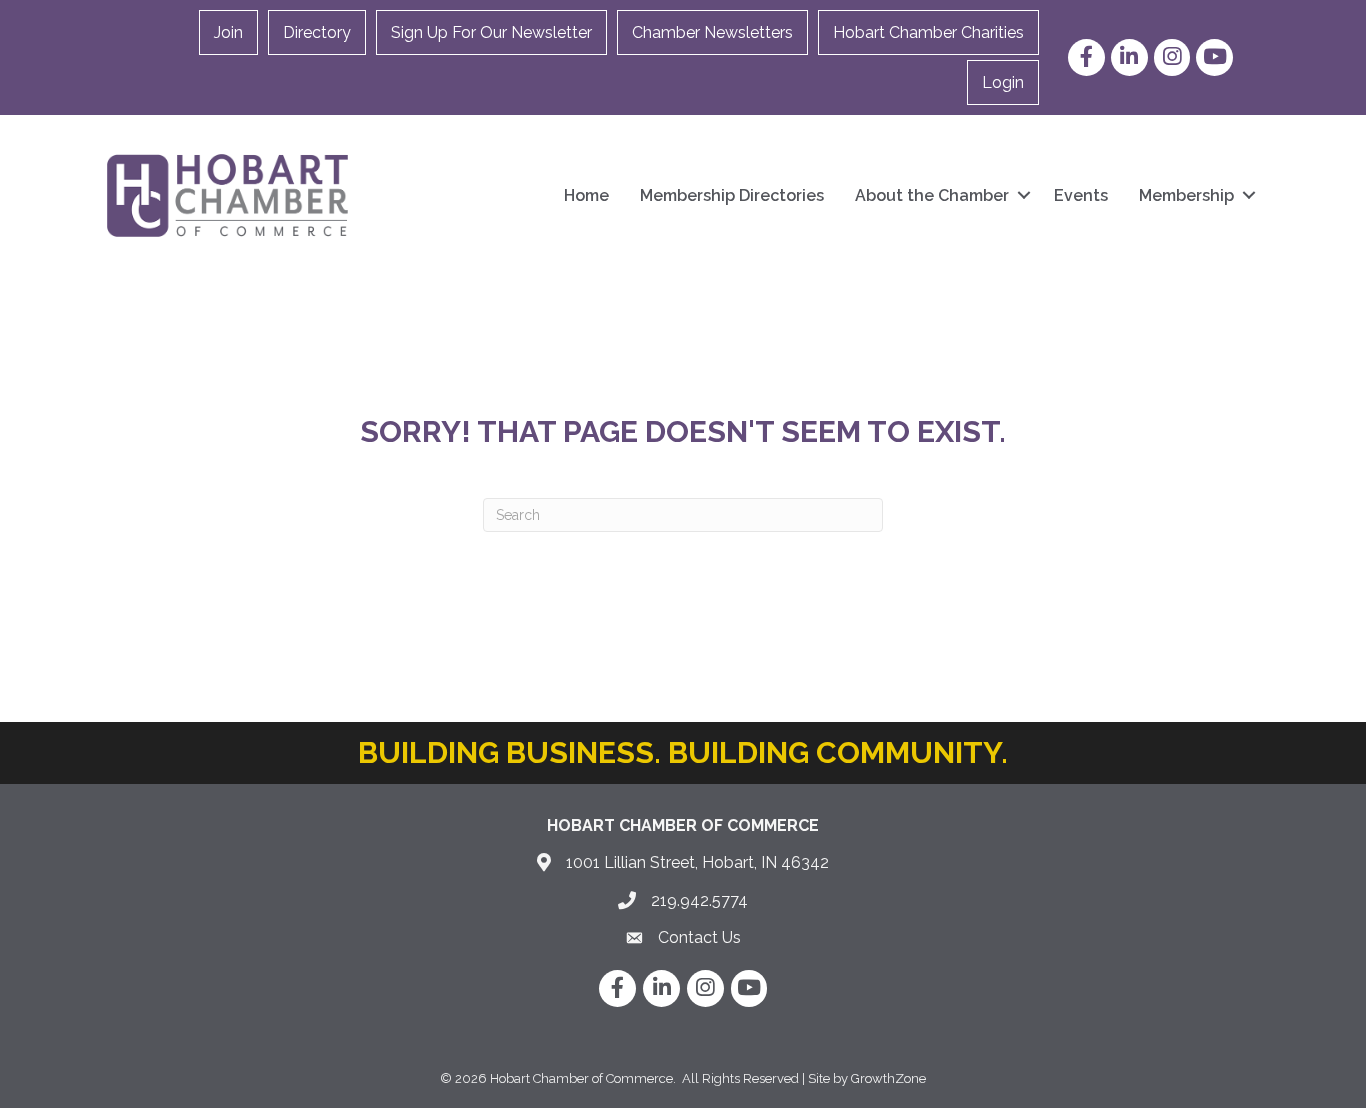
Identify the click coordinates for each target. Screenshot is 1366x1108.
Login (1003, 82)
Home (586, 195)
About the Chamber (932, 195)
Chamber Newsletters (712, 32)
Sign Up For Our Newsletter (491, 32)
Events (1081, 195)
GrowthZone (888, 1078)
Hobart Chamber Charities (928, 32)
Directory (317, 32)
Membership (1186, 195)
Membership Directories (732, 195)
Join (228, 32)
